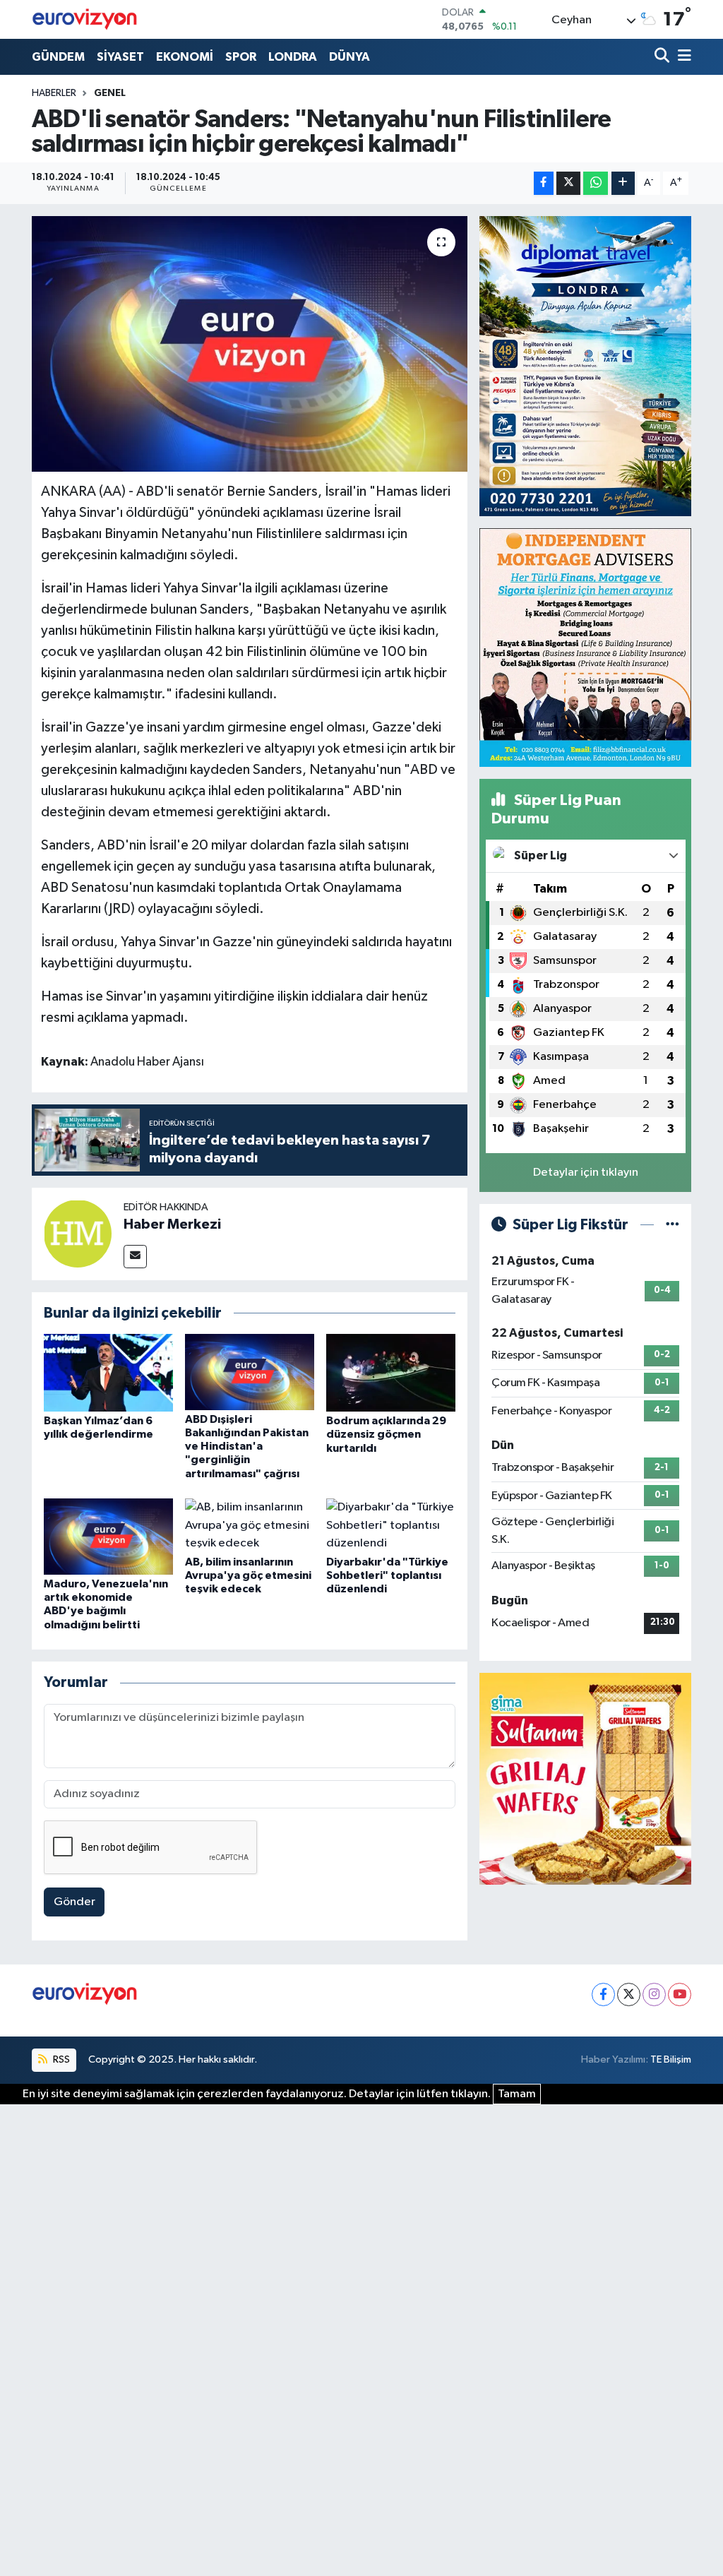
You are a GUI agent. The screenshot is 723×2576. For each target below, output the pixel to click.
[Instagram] (654, 1994)
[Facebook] (603, 1994)
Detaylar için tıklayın (586, 1173)
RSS (60, 2059)
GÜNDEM (58, 57)
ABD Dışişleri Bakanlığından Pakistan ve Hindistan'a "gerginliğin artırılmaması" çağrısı (247, 1447)
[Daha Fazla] (623, 183)
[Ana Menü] (682, 57)
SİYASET (120, 57)
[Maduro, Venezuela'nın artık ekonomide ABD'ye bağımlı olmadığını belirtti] (108, 1536)
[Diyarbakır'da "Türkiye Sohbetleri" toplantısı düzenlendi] (391, 1526)
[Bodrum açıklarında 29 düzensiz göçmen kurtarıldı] (391, 1372)
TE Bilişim (671, 2059)
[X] (629, 1994)
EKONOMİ (185, 57)
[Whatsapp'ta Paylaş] (596, 183)
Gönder (74, 1902)
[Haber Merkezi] (78, 1233)
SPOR (241, 57)
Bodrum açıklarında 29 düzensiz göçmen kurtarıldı (386, 1434)
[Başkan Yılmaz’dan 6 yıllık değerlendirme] (108, 1372)
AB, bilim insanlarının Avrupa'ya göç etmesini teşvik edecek (248, 1575)
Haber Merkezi (172, 1224)
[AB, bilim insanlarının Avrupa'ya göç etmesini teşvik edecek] (250, 1526)
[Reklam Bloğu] (585, 365)
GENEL (110, 93)
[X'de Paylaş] (568, 183)
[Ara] (663, 57)
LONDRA (293, 57)
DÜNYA (349, 57)
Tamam (517, 2094)
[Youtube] (680, 1994)
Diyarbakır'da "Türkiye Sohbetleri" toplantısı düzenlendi (387, 1575)
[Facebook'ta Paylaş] (544, 183)
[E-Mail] (135, 1257)
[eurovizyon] (85, 19)
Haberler (54, 93)
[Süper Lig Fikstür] (673, 1225)
